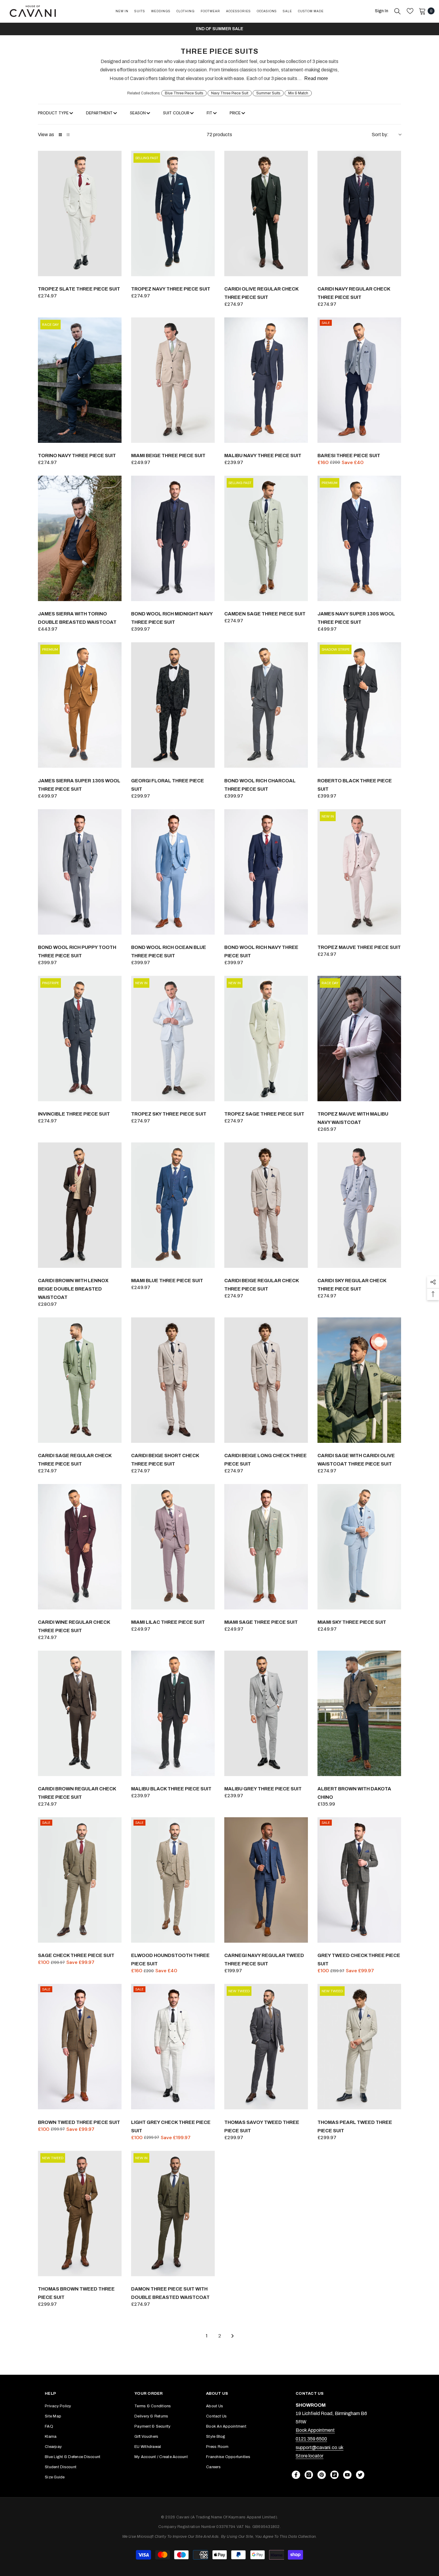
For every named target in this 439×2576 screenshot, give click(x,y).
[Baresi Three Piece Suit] (359, 380)
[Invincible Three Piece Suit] (80, 1039)
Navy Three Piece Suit (230, 93)
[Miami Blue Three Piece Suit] (173, 1205)
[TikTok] (334, 2475)
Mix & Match (298, 93)
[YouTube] (347, 2475)
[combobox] (386, 135)
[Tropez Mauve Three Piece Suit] (359, 872)
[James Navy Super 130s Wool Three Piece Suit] (359, 538)
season (138, 113)
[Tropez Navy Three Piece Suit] (173, 213)
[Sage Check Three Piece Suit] (80, 1880)
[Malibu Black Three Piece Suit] (173, 1713)
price (235, 113)
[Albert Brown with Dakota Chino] (359, 1713)
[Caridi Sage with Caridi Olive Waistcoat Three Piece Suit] (359, 1380)
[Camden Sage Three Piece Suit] (266, 538)
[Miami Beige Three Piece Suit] (173, 380)
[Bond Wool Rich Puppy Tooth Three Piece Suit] (80, 872)
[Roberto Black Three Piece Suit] (359, 705)
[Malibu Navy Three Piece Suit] (266, 380)
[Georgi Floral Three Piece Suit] (173, 705)
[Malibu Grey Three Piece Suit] (266, 1713)
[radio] (60, 135)
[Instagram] (309, 2475)
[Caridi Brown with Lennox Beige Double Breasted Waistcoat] (80, 1205)
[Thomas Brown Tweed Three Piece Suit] (80, 2214)
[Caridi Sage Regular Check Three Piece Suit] (80, 1380)
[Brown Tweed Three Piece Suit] (80, 2047)
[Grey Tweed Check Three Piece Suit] (359, 1880)
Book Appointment (315, 2430)
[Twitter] (360, 2475)
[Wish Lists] (410, 11)
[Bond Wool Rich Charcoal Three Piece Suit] (266, 705)
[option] (219, 29)
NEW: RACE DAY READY (220, 29)
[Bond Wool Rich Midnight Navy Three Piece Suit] (173, 538)
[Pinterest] (322, 2475)
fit (209, 113)
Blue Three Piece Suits (184, 93)
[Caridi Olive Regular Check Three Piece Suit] (266, 213)
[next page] (233, 2336)
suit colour (176, 113)
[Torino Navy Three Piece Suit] (80, 380)
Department (99, 113)
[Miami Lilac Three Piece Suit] (173, 1547)
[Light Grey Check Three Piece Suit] (173, 2047)
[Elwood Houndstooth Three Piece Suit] (173, 1880)
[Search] (397, 11)
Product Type (53, 113)
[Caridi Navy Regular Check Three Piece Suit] (359, 213)
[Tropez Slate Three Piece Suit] (80, 213)
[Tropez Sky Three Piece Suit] (173, 1039)
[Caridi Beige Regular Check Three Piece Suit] (266, 1205)
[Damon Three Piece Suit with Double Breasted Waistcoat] (173, 2214)
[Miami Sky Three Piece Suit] (359, 1547)
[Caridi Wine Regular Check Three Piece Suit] (80, 1547)
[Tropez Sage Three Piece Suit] (266, 1039)
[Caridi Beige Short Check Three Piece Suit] (173, 1380)
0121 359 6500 (311, 2439)
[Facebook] (296, 2475)
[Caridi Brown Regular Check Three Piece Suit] (80, 1713)
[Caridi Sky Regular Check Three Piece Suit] (359, 1205)
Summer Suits (268, 93)
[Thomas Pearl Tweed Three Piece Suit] (359, 2047)
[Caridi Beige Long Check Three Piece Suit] (266, 1380)
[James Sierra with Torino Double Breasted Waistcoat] (80, 538)
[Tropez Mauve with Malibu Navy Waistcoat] (359, 1039)
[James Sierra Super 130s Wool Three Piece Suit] (80, 705)
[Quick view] (116, 270)
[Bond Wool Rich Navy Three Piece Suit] (266, 872)
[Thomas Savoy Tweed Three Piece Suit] (266, 2047)
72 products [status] (219, 135)
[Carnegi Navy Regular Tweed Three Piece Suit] (266, 1880)
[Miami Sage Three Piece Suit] (266, 1547)
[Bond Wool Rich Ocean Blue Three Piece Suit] (173, 872)
